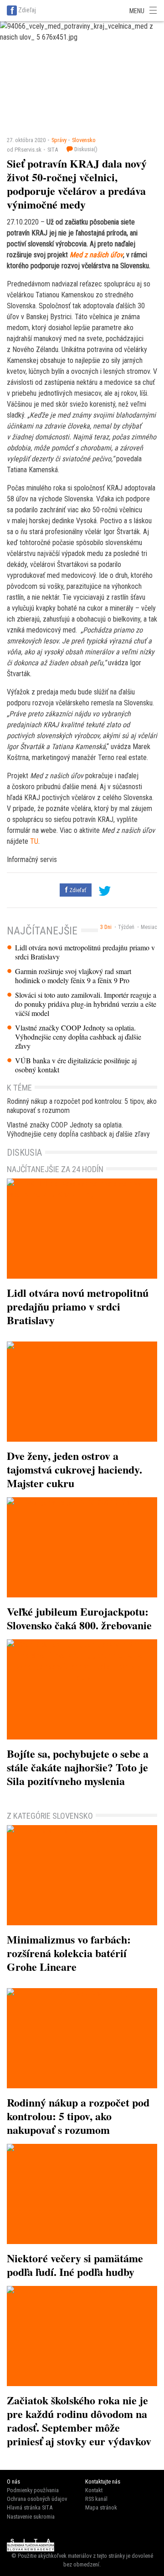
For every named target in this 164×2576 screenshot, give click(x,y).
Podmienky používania (33, 2490)
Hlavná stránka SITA (30, 2507)
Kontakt (94, 2490)
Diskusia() (85, 149)
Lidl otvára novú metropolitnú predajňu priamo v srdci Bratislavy (85, 952)
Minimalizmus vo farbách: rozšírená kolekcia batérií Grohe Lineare (69, 1953)
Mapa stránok (101, 2507)
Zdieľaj (27, 10)
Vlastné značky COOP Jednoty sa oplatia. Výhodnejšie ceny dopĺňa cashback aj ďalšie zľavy (78, 1037)
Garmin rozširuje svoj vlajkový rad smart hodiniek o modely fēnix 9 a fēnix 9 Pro (73, 976)
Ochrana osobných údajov (37, 2499)
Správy (59, 140)
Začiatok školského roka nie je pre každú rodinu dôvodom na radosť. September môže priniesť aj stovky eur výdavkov (79, 2420)
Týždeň (126, 927)
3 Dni (106, 927)
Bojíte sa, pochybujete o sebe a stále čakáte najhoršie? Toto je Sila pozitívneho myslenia (78, 1767)
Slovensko (84, 140)
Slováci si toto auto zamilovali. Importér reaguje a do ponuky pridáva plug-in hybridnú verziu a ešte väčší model (86, 1004)
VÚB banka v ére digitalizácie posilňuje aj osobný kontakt (76, 1065)
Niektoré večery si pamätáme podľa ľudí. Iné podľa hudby (75, 2265)
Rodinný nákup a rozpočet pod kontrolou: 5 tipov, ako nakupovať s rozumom (82, 1106)
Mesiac (149, 927)
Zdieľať (77, 890)
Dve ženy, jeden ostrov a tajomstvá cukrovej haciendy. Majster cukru (74, 1469)
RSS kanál (96, 2499)
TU (34, 841)
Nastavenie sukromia (31, 2517)
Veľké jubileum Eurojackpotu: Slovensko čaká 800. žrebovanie (79, 1618)
